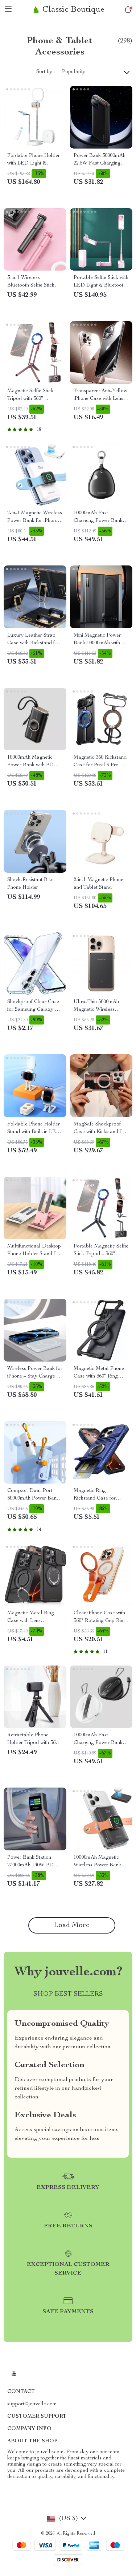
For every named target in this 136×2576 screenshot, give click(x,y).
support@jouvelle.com (32, 2404)
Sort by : (46, 72)
